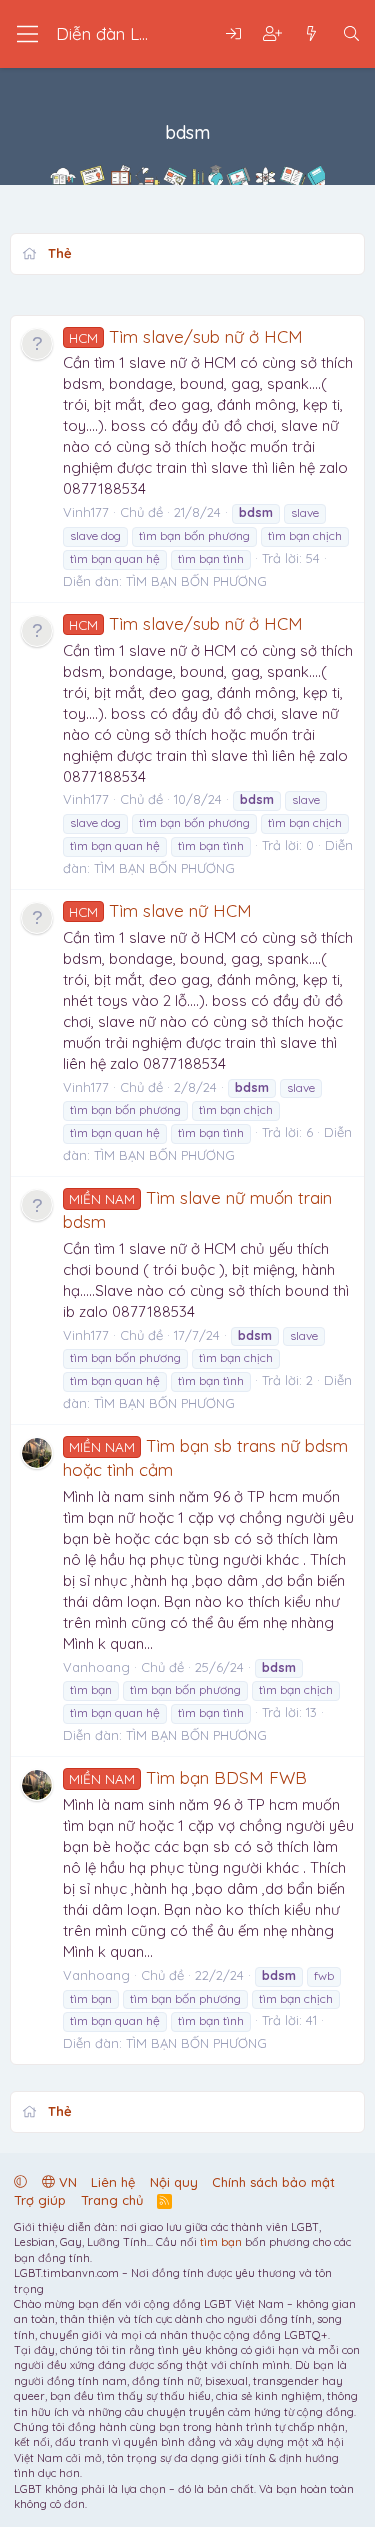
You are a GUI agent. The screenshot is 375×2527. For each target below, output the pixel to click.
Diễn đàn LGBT (115, 33)
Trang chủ (112, 2200)
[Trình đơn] (27, 34)
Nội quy (174, 2182)
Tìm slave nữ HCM (160, 910)
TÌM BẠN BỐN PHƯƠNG (196, 581)
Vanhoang (96, 1667)
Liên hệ (113, 2182)
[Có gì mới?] (311, 34)
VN (66, 2182)
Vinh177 (86, 512)
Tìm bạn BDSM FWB (188, 1777)
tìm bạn (221, 2242)
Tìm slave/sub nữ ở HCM (186, 336)
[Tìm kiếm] (351, 34)
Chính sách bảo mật (273, 2182)
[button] (20, 2182)
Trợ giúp (40, 2200)
